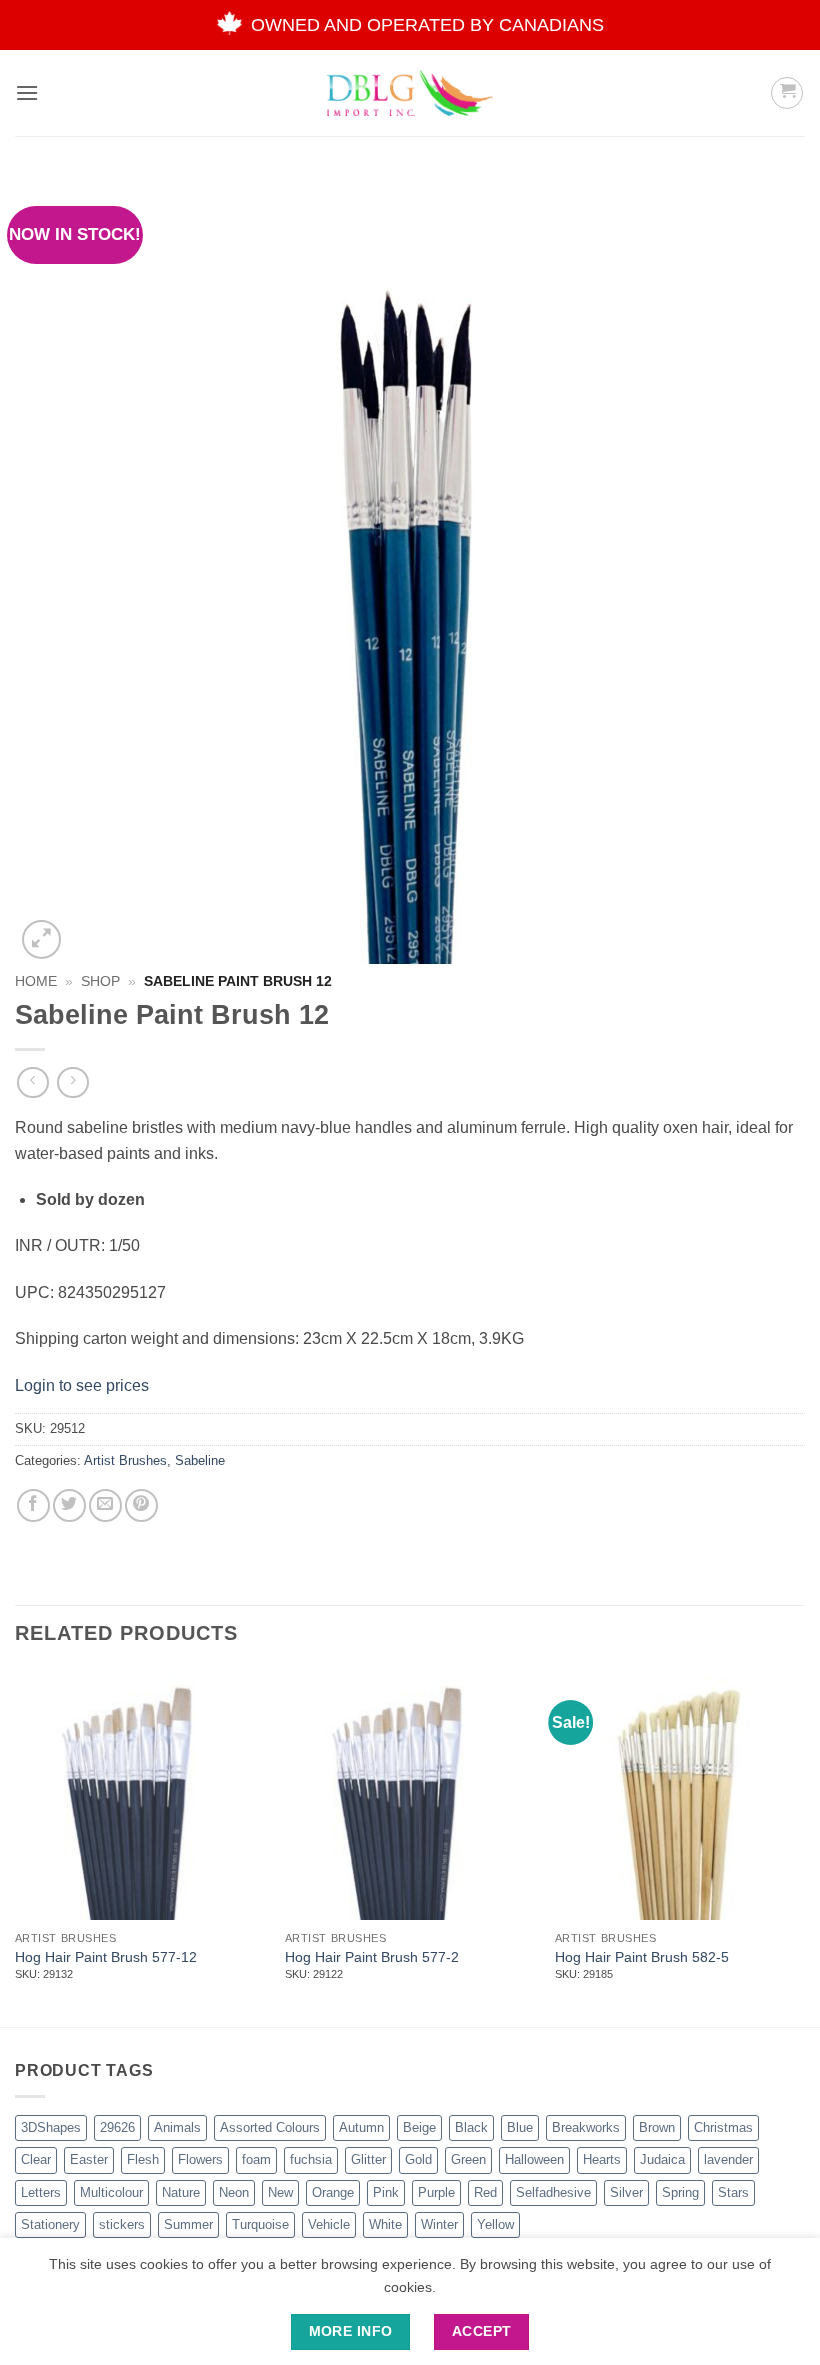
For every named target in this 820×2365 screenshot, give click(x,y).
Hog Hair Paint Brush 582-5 (642, 1957)
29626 (117, 2127)
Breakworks (586, 2127)
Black (471, 2127)
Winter (439, 2224)
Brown (657, 2127)
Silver (626, 2192)
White (385, 2224)
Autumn (361, 2127)
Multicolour (111, 2192)
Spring (680, 2192)
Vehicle (329, 2224)
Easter (89, 2159)
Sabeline (200, 1460)
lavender (728, 2159)
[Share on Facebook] (33, 1505)
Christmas (723, 2127)
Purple (436, 2192)
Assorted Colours (270, 2127)
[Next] (804, 1846)
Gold (418, 2159)
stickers (122, 2224)
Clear (36, 2159)
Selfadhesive (553, 2192)
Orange (333, 2192)
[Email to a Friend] (105, 1505)
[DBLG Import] (410, 92)
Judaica (662, 2159)
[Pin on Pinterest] (141, 1505)
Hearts (602, 2159)
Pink (386, 2192)
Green (468, 2159)
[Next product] (32, 1082)
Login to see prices (82, 1385)
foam (256, 2159)
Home (36, 981)
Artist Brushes (125, 1460)
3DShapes (51, 2127)
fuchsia (311, 2159)
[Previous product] (72, 1082)
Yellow (495, 2224)
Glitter (368, 2159)
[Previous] (16, 1846)
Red (485, 2192)
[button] (27, 92)
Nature (181, 2192)
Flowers (200, 2159)
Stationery (50, 2224)
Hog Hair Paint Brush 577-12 (106, 1957)
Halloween (534, 2159)
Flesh (143, 2159)
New (280, 2192)
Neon (234, 2192)
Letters (41, 2192)
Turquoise (260, 2224)
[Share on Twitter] (69, 1505)
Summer (188, 2224)
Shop (100, 981)
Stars (733, 2192)
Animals (177, 2127)
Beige (419, 2127)
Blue (520, 2127)
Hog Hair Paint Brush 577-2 (372, 1957)
